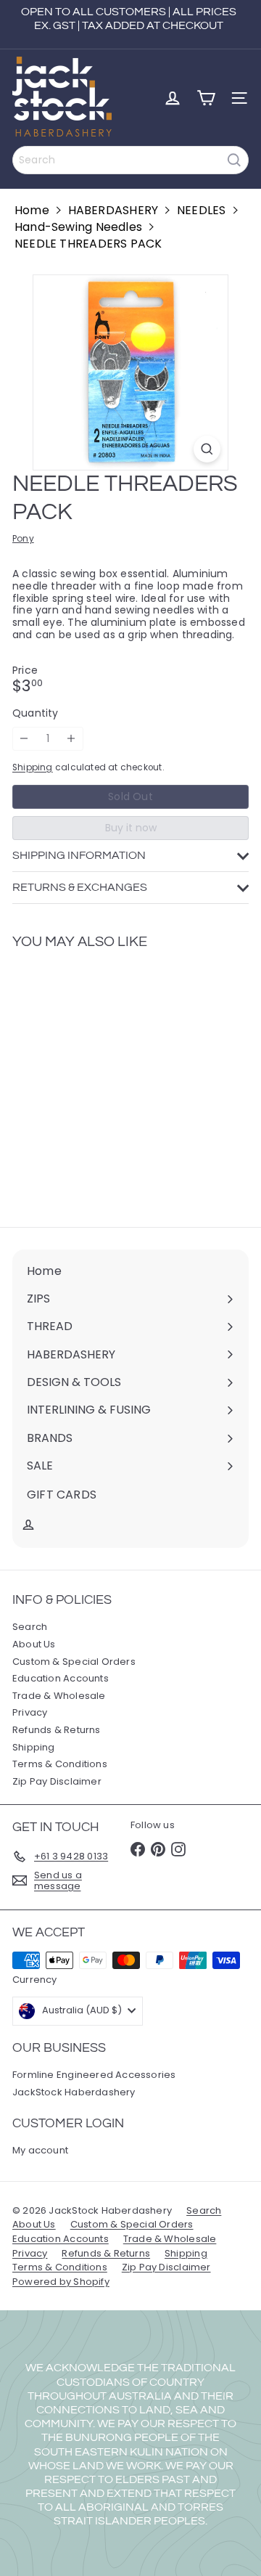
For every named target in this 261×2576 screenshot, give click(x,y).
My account (40, 2150)
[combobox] (130, 160)
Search (30, 1627)
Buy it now (131, 828)
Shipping (33, 767)
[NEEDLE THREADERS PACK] (103, 1079)
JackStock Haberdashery (74, 2092)
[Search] (234, 160)
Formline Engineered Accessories (94, 2075)
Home (32, 210)
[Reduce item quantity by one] (24, 739)
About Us (34, 1644)
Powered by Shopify (61, 2282)
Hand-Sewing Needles (78, 227)
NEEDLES (201, 210)
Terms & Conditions (60, 1764)
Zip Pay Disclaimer (57, 1781)
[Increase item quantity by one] (71, 739)
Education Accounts (61, 1678)
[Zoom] (207, 449)
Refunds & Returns (57, 1730)
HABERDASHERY (113, 210)
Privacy (30, 1712)
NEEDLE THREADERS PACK (88, 244)
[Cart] (206, 98)
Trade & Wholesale (59, 1696)
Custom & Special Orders (74, 1662)
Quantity (36, 713)
